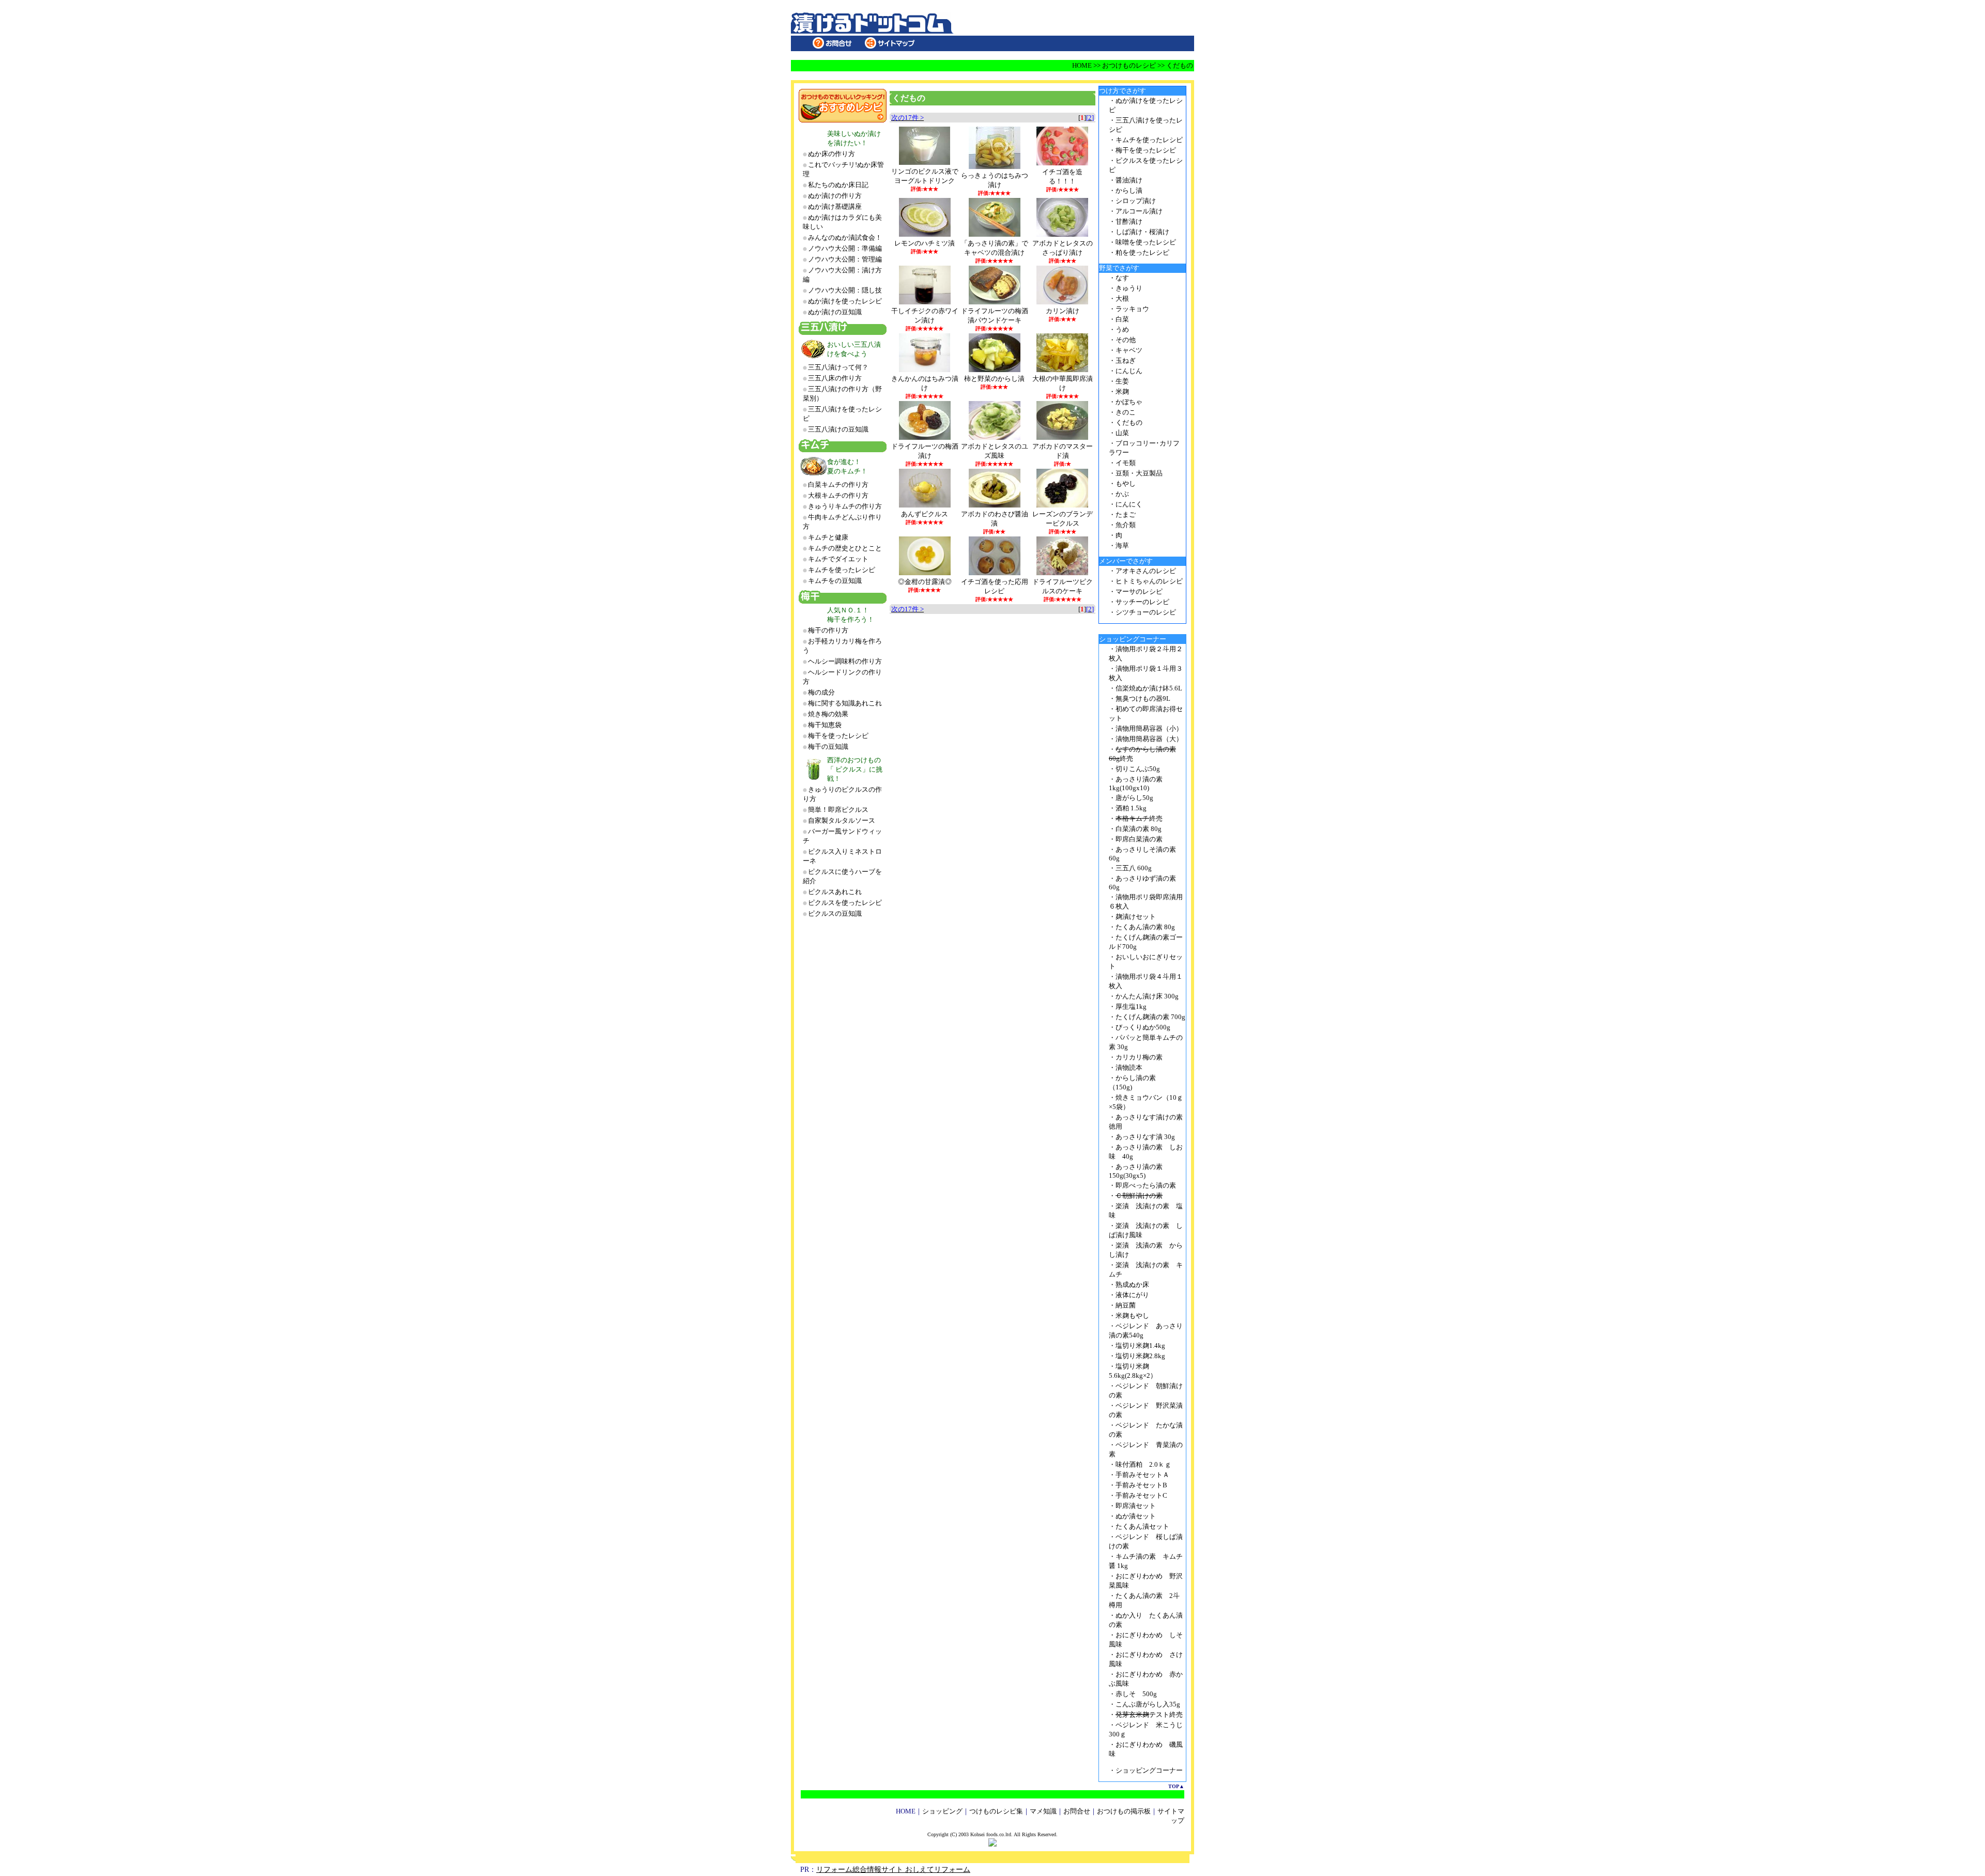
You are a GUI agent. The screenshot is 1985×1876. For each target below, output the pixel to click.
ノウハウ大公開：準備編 (845, 248)
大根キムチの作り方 (838, 495)
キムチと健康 (828, 537)
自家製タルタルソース (842, 820)
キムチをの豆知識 (835, 581)
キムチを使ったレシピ (842, 570)
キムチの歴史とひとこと (845, 548)
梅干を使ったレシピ (838, 736)
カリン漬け (1063, 311)
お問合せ (1077, 1811)
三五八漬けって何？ (838, 367)
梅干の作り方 (828, 630)
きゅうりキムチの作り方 (845, 506)
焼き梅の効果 (828, 714)
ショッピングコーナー (1149, 1770)
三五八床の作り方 (835, 378)
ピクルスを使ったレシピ (845, 903)
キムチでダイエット (838, 559)
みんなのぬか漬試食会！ (845, 237)
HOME (1082, 65)
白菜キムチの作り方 (838, 485)
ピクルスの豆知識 (835, 913)
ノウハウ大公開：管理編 (845, 259)
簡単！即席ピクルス (838, 810)
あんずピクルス (925, 514)
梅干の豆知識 (828, 747)
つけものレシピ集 (996, 1811)
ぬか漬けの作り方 (835, 196)
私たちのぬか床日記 (838, 185)
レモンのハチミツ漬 (925, 243)
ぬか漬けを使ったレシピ (845, 301)
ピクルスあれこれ (835, 892)
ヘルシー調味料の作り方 (845, 661)
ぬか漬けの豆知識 (835, 312)
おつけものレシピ (1129, 65)
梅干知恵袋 (825, 725)
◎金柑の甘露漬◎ (925, 582)
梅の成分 (821, 692)
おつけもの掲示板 (1124, 1811)
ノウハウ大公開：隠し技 (845, 290)
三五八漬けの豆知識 (838, 429)
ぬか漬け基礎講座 (835, 206)
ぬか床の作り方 (831, 154)
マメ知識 (1043, 1811)
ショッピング (942, 1811)
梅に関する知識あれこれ (845, 703)
